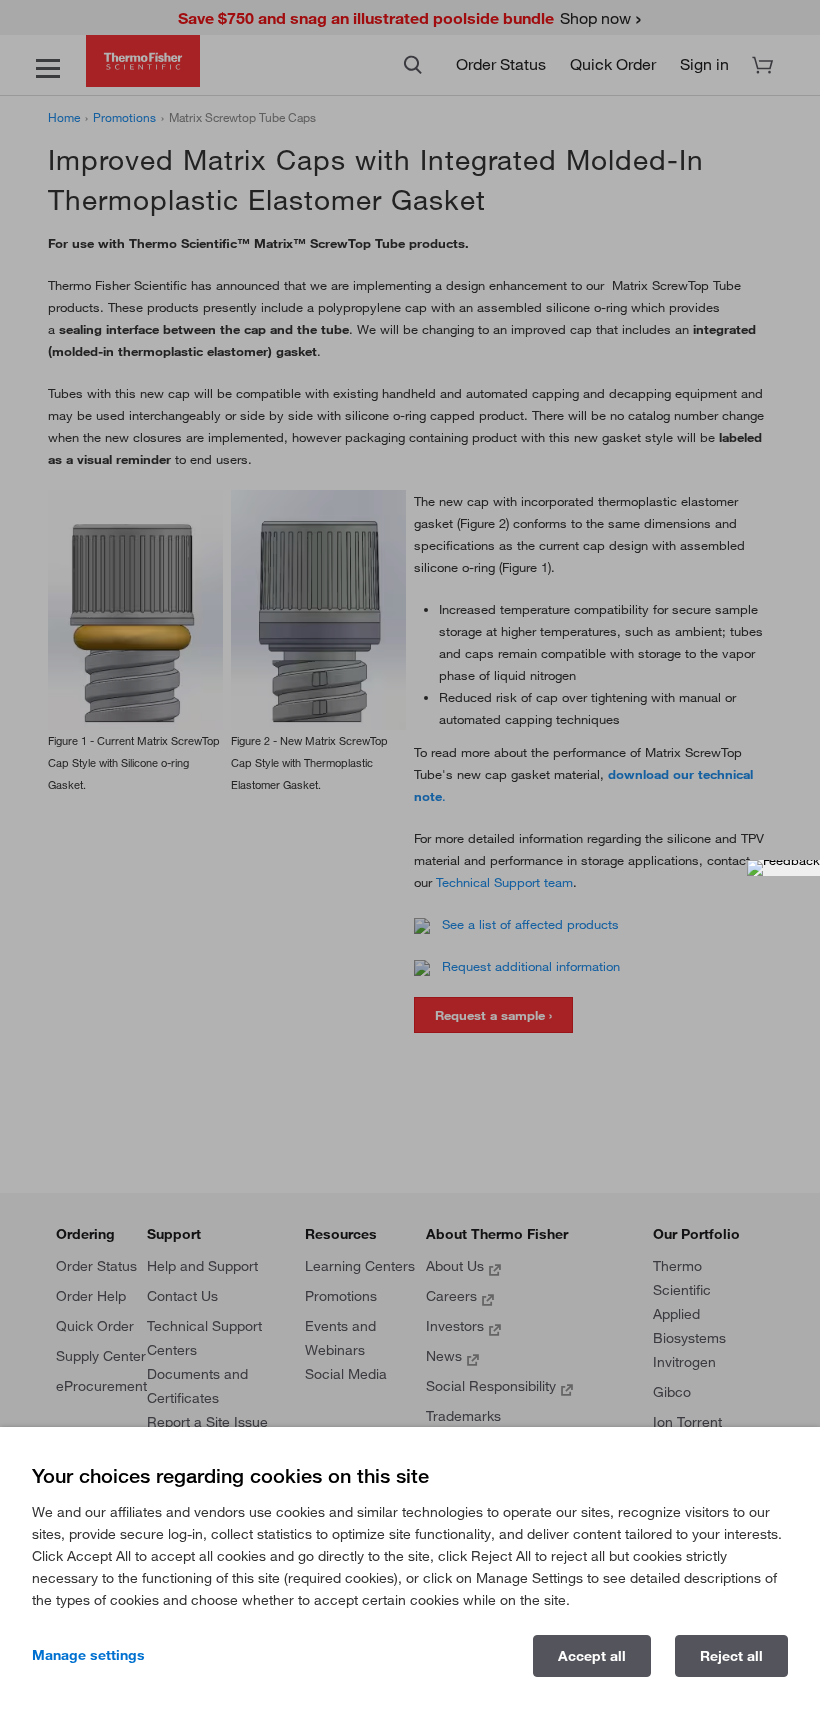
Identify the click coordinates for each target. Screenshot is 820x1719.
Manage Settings (88, 1655)
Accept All (592, 1656)
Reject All (731, 1656)
